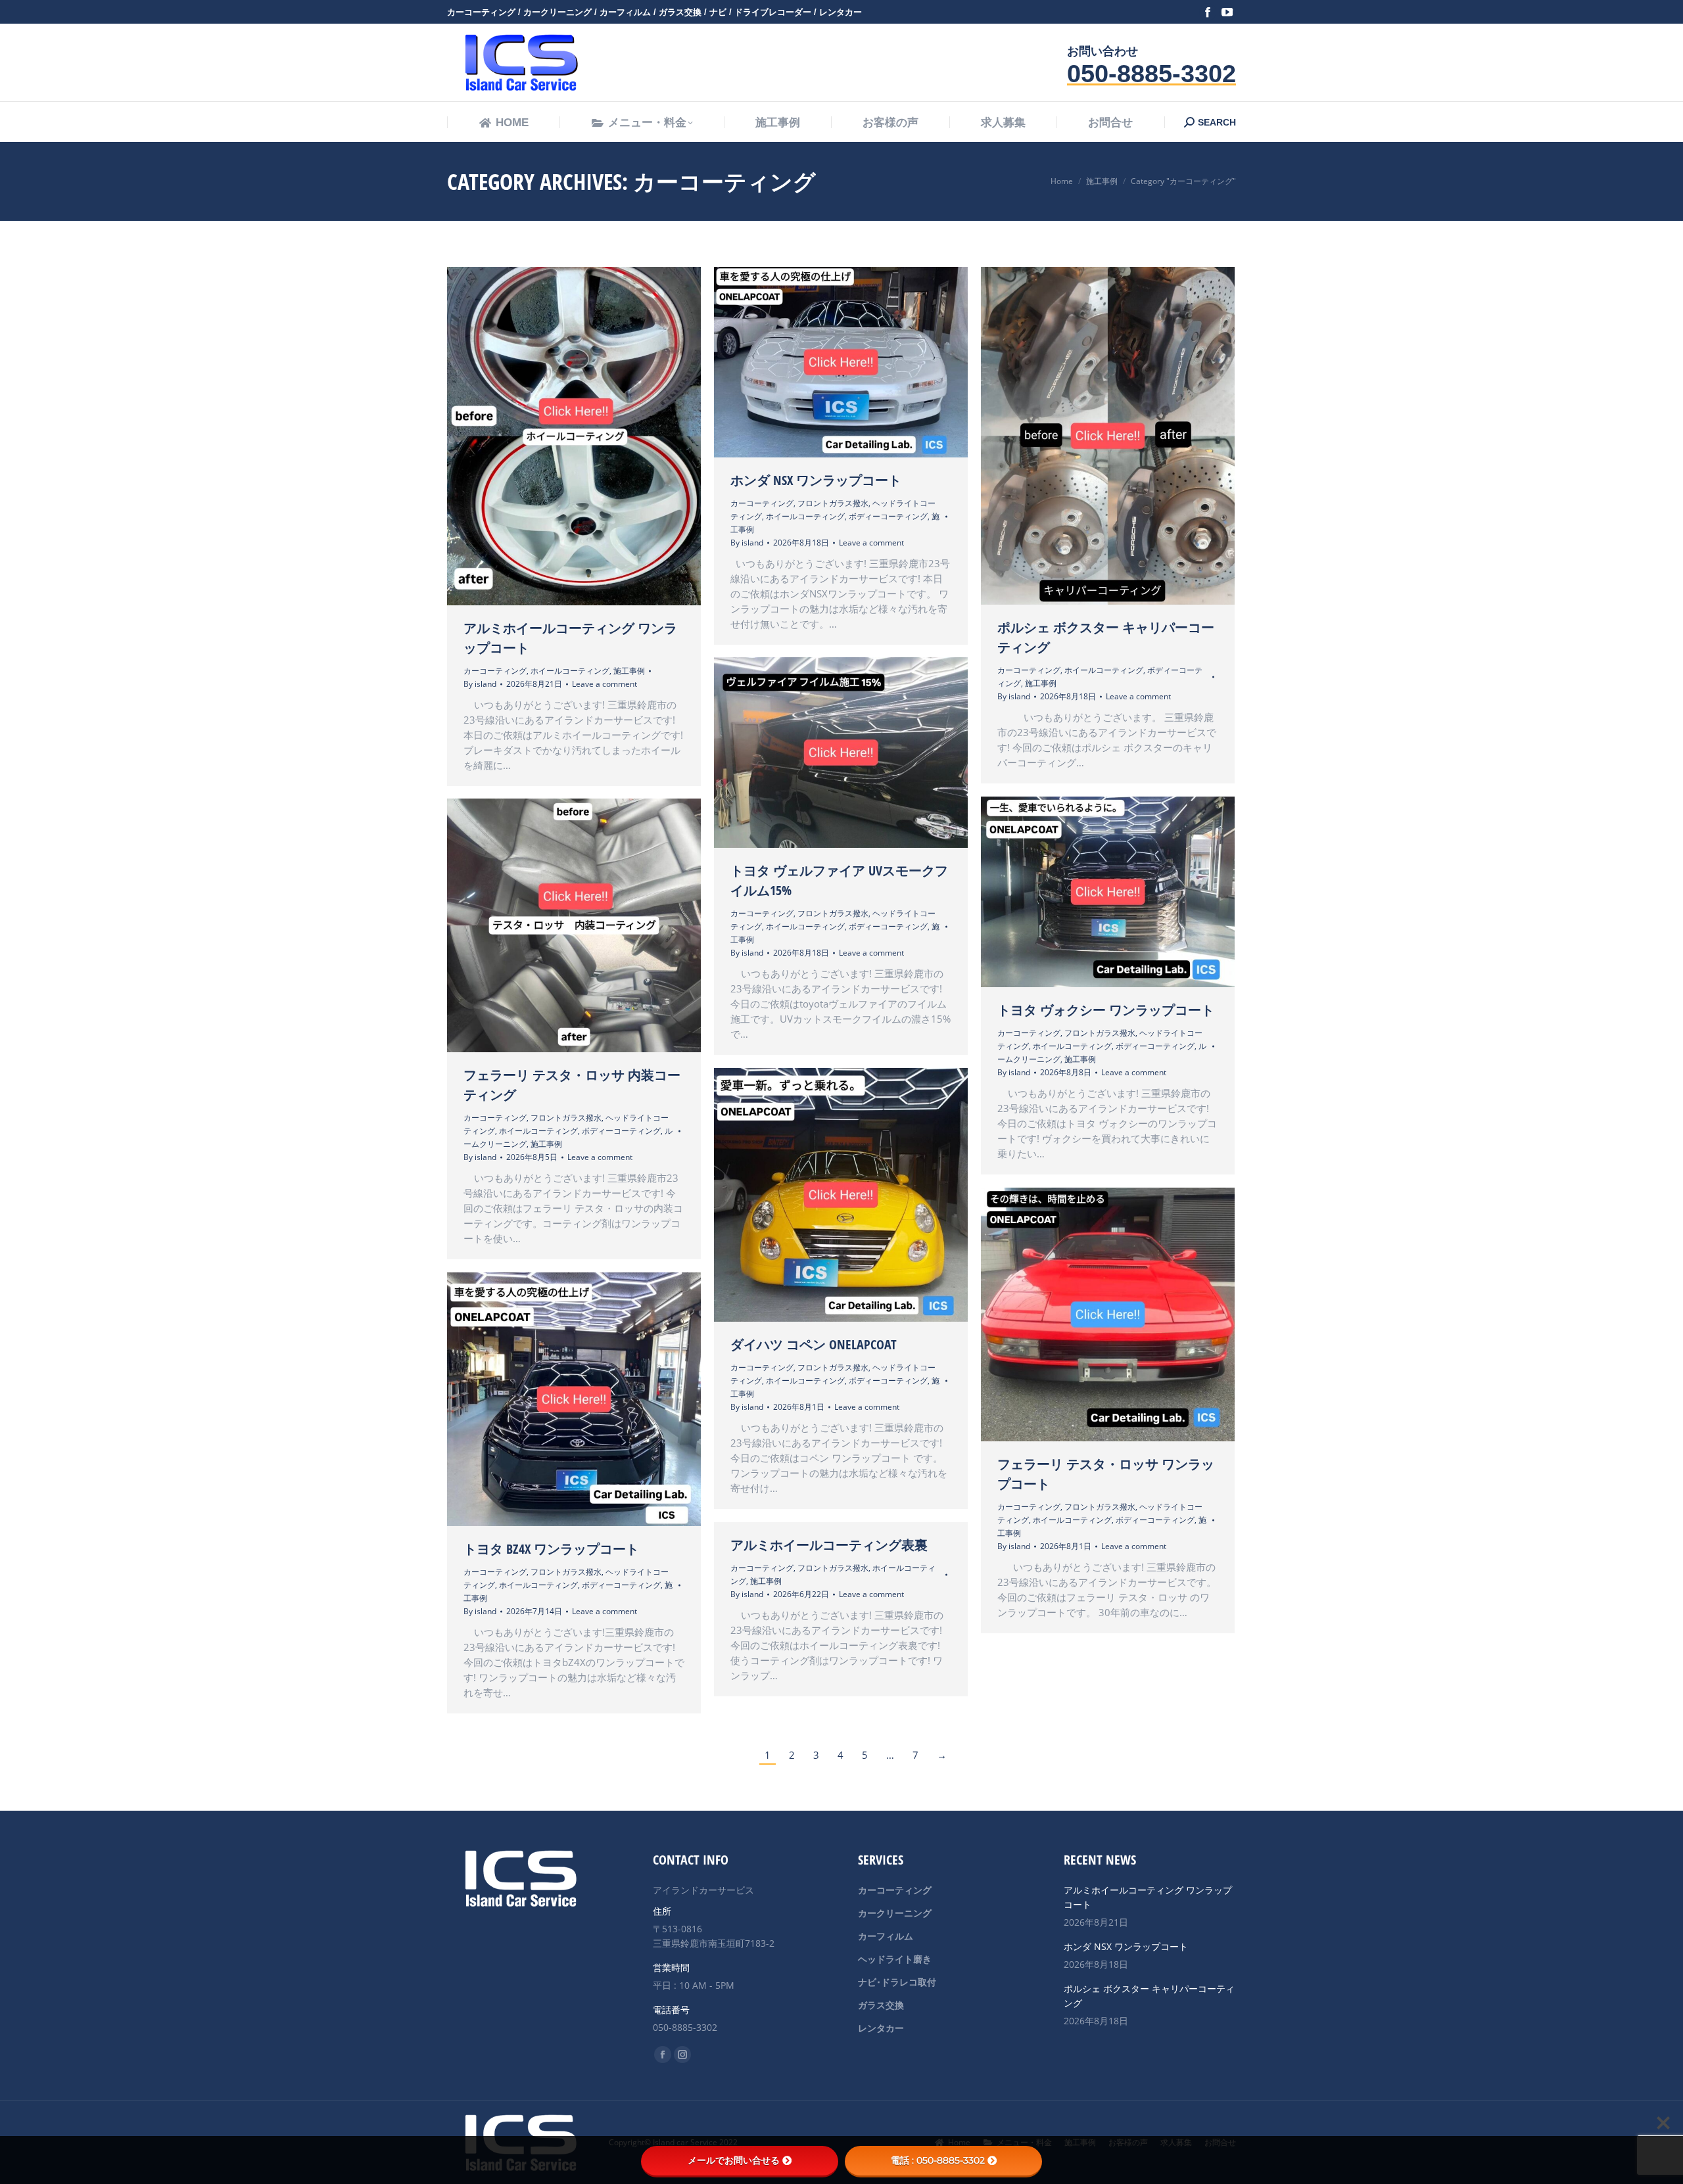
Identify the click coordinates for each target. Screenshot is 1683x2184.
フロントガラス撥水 (833, 503)
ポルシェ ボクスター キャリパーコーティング (1149, 1996)
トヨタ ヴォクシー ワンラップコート (1106, 1010)
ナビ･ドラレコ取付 (897, 1982)
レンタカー (881, 2028)
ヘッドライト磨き (895, 1959)
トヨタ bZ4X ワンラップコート (551, 1549)
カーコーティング (495, 671)
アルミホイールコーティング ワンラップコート (1148, 1897)
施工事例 (629, 671)
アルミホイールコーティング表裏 (829, 1545)
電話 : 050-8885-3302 (938, 2160)
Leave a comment (604, 684)
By (480, 684)
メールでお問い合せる (734, 2160)
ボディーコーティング (888, 516)
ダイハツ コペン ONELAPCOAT (814, 1344)
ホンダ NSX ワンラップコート (816, 480)
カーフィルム (886, 1936)
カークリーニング (895, 1913)
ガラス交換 (881, 2005)
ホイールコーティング (570, 671)
